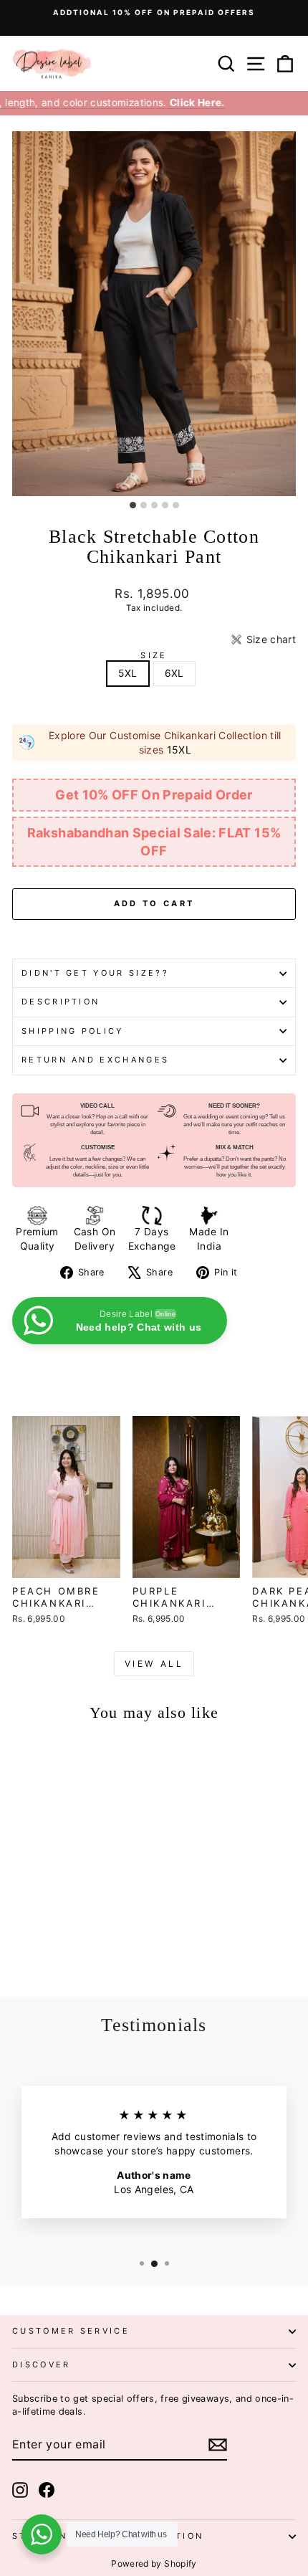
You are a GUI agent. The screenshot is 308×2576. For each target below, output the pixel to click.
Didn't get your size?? (95, 973)
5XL (127, 673)
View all (154, 1664)
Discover (42, 2364)
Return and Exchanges (95, 1060)
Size (154, 655)
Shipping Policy (73, 1031)
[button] (263, 640)
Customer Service (71, 2331)
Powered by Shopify (154, 2563)
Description (61, 1002)
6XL (174, 673)
